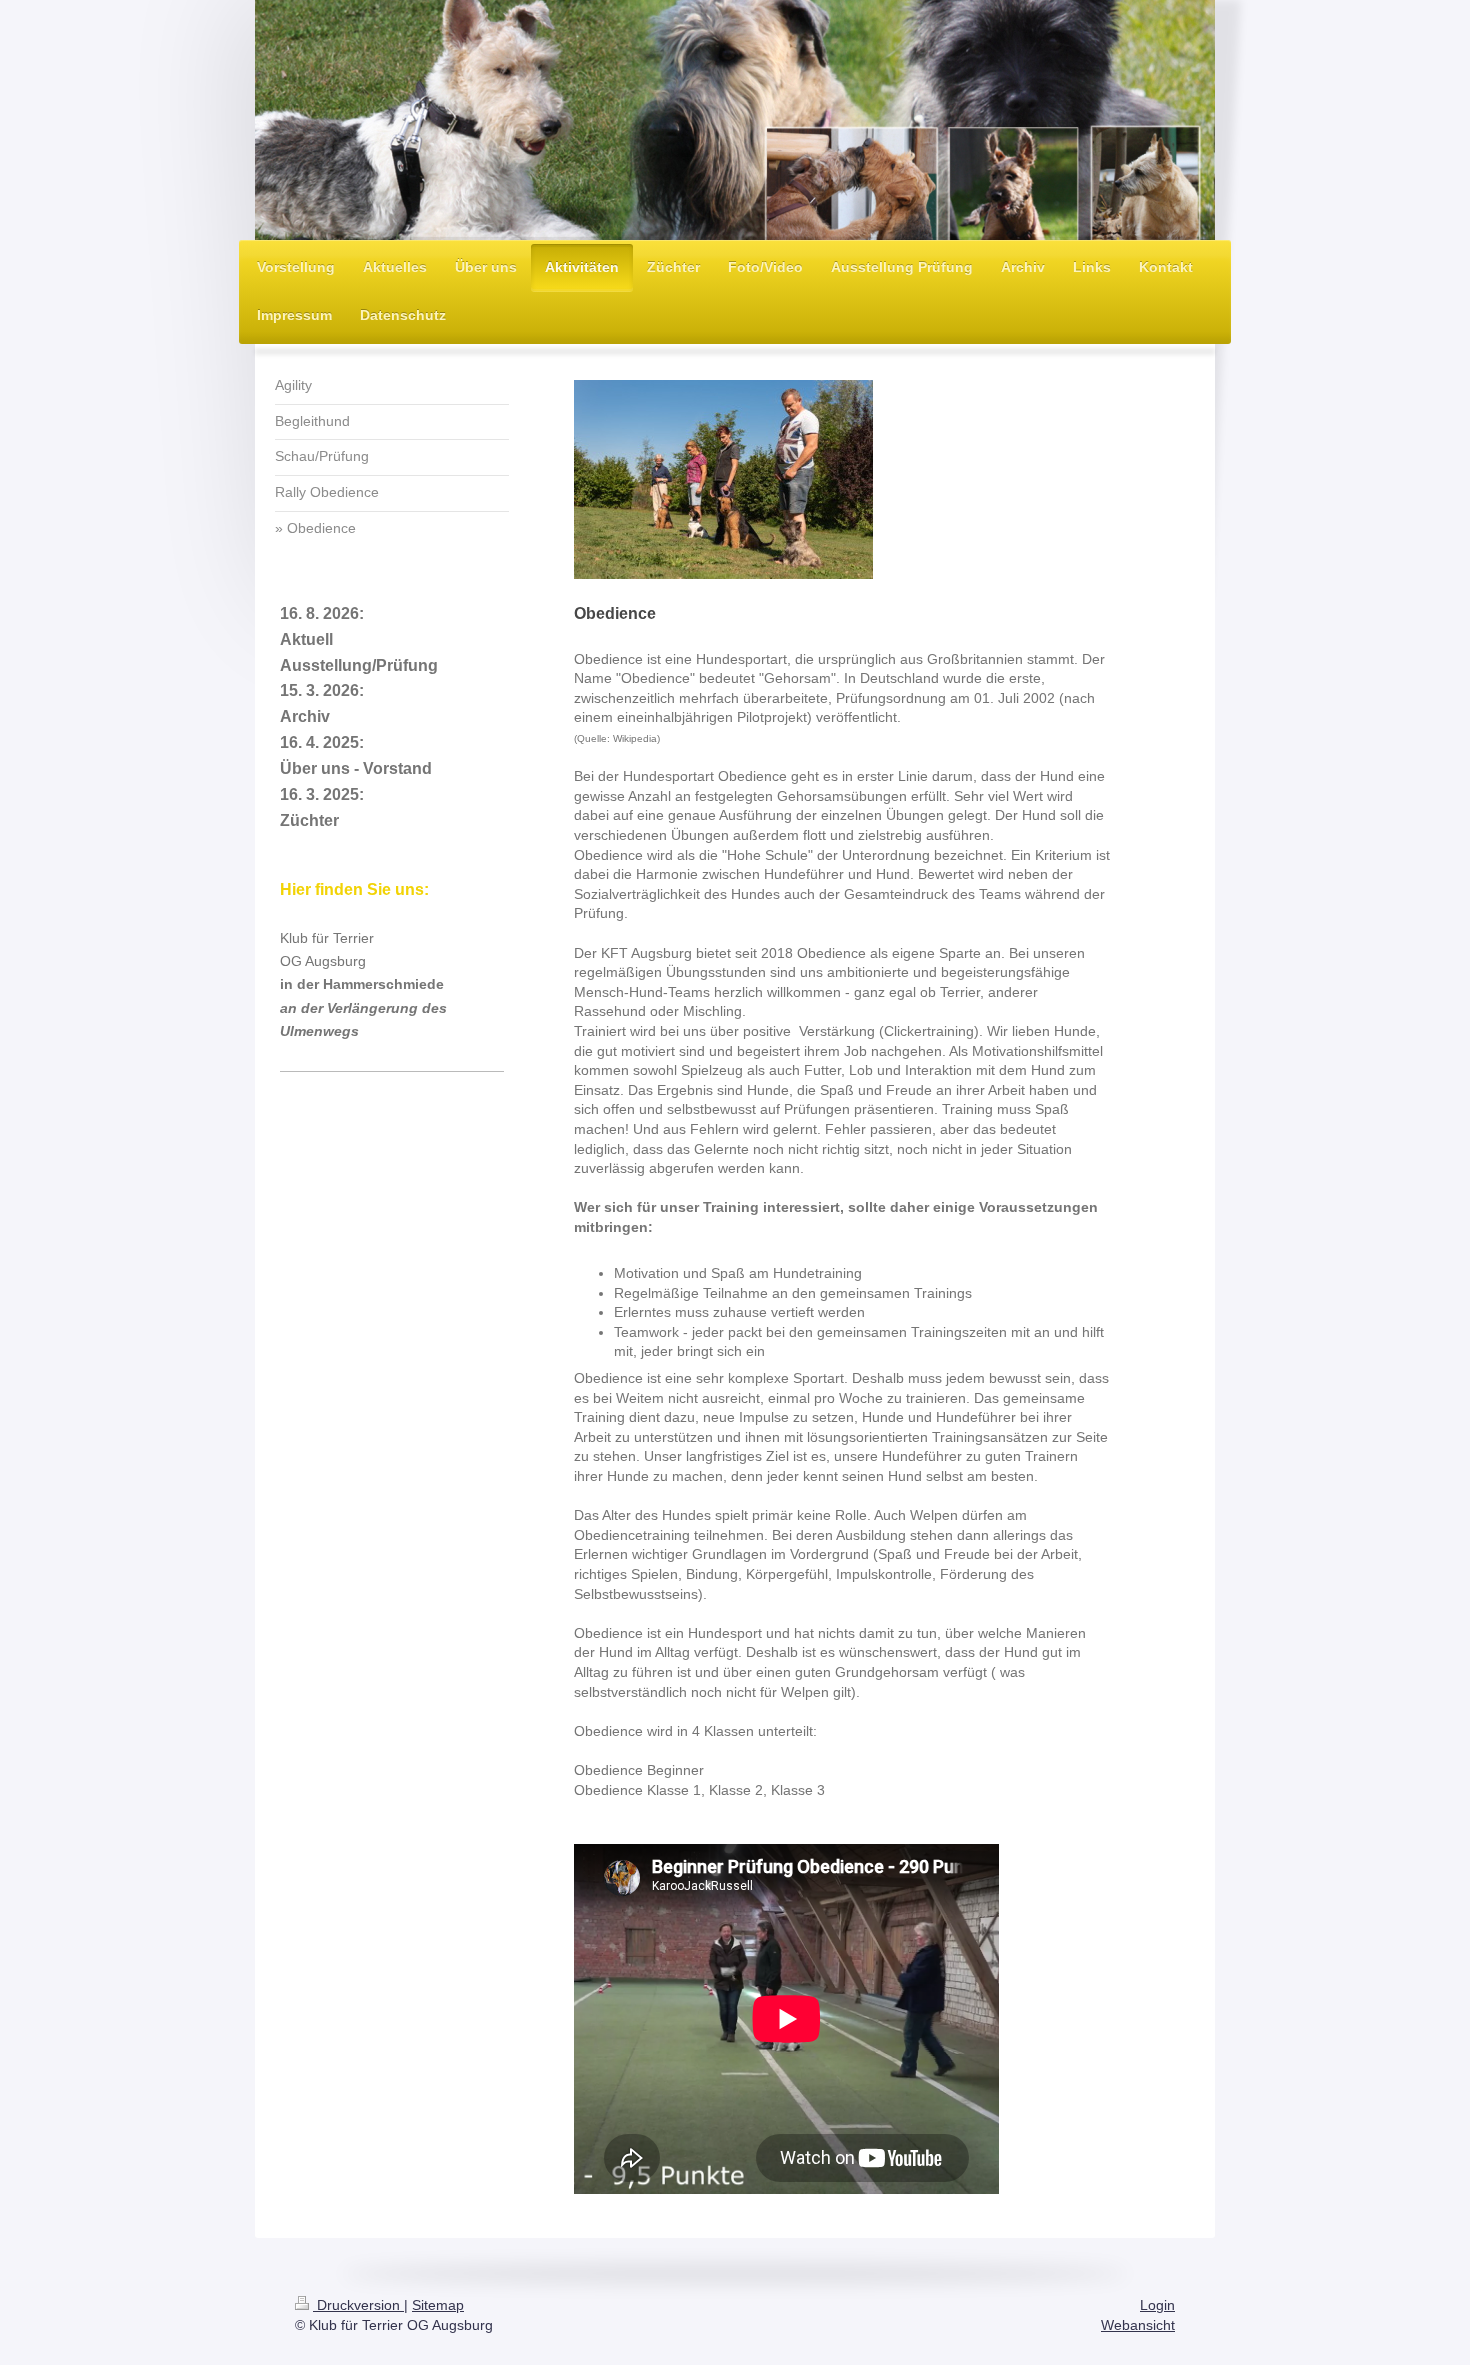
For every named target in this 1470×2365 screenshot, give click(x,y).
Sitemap (438, 2305)
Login (1157, 2305)
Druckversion (358, 2305)
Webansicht (1138, 2325)
